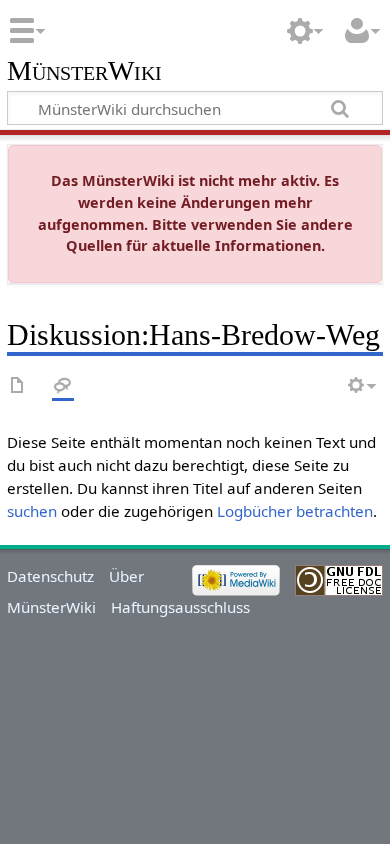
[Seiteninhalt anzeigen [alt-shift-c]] (18, 386)
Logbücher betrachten (295, 511)
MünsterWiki (84, 71)
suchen (32, 511)
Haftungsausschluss (180, 607)
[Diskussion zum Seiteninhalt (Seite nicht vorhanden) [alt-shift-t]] (63, 386)
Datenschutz (50, 576)
